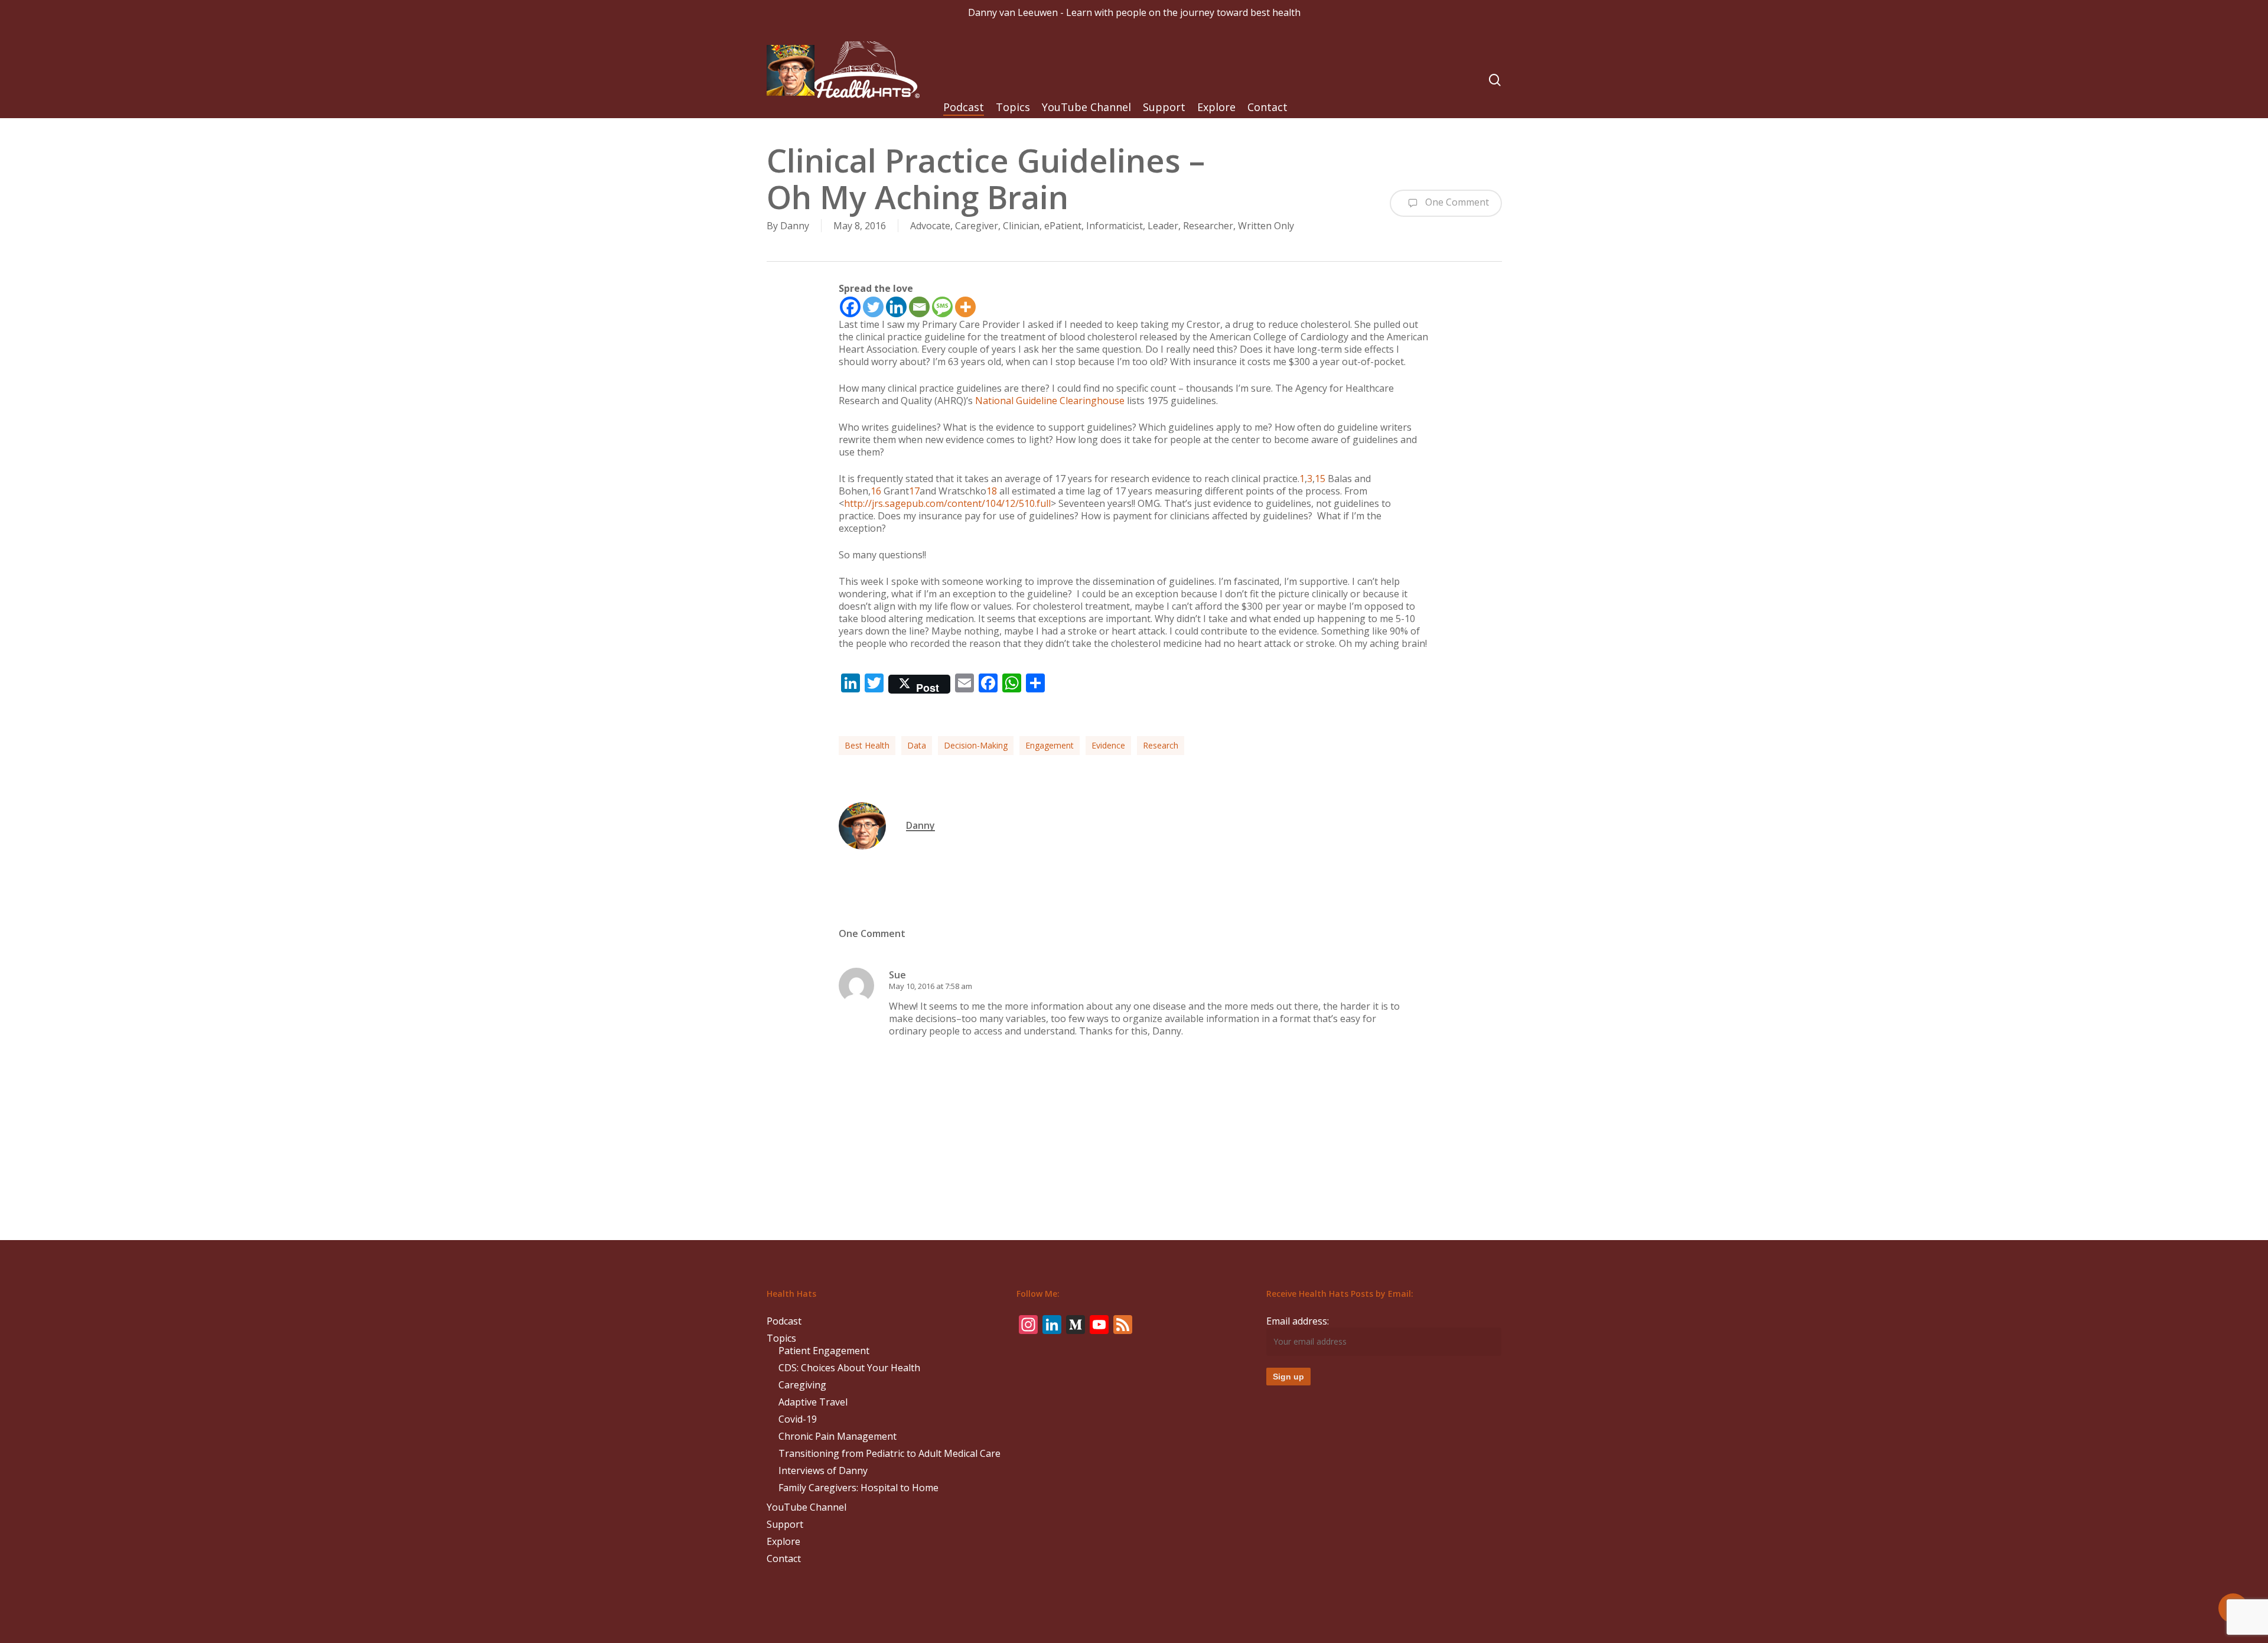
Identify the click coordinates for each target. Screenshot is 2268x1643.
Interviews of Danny (823, 1471)
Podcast (784, 1321)
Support (785, 1525)
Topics (781, 1338)
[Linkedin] (896, 307)
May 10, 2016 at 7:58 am (931, 986)
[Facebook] (850, 307)
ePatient (1063, 226)
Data (917, 745)
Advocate (930, 226)
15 (1320, 479)
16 (876, 491)
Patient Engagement (824, 1351)
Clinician (1021, 226)
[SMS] (942, 307)
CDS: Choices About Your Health (849, 1368)
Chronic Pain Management (838, 1437)
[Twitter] (873, 307)
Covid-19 (798, 1419)
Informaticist (1115, 226)
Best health (867, 745)
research (1161, 745)
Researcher (1208, 226)
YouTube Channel (806, 1507)
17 (914, 491)
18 (992, 491)
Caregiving (802, 1385)
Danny (795, 226)
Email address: (1298, 1321)
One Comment (1456, 202)
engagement (1050, 745)
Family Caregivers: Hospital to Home (858, 1488)
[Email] (919, 307)
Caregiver (977, 226)
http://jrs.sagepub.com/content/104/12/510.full (947, 503)
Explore (783, 1542)
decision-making (976, 745)
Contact (784, 1559)
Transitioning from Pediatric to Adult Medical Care (889, 1454)
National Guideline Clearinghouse (1050, 401)
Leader (1163, 226)
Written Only (1266, 226)
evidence (1108, 745)
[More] (965, 307)
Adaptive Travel (813, 1402)
